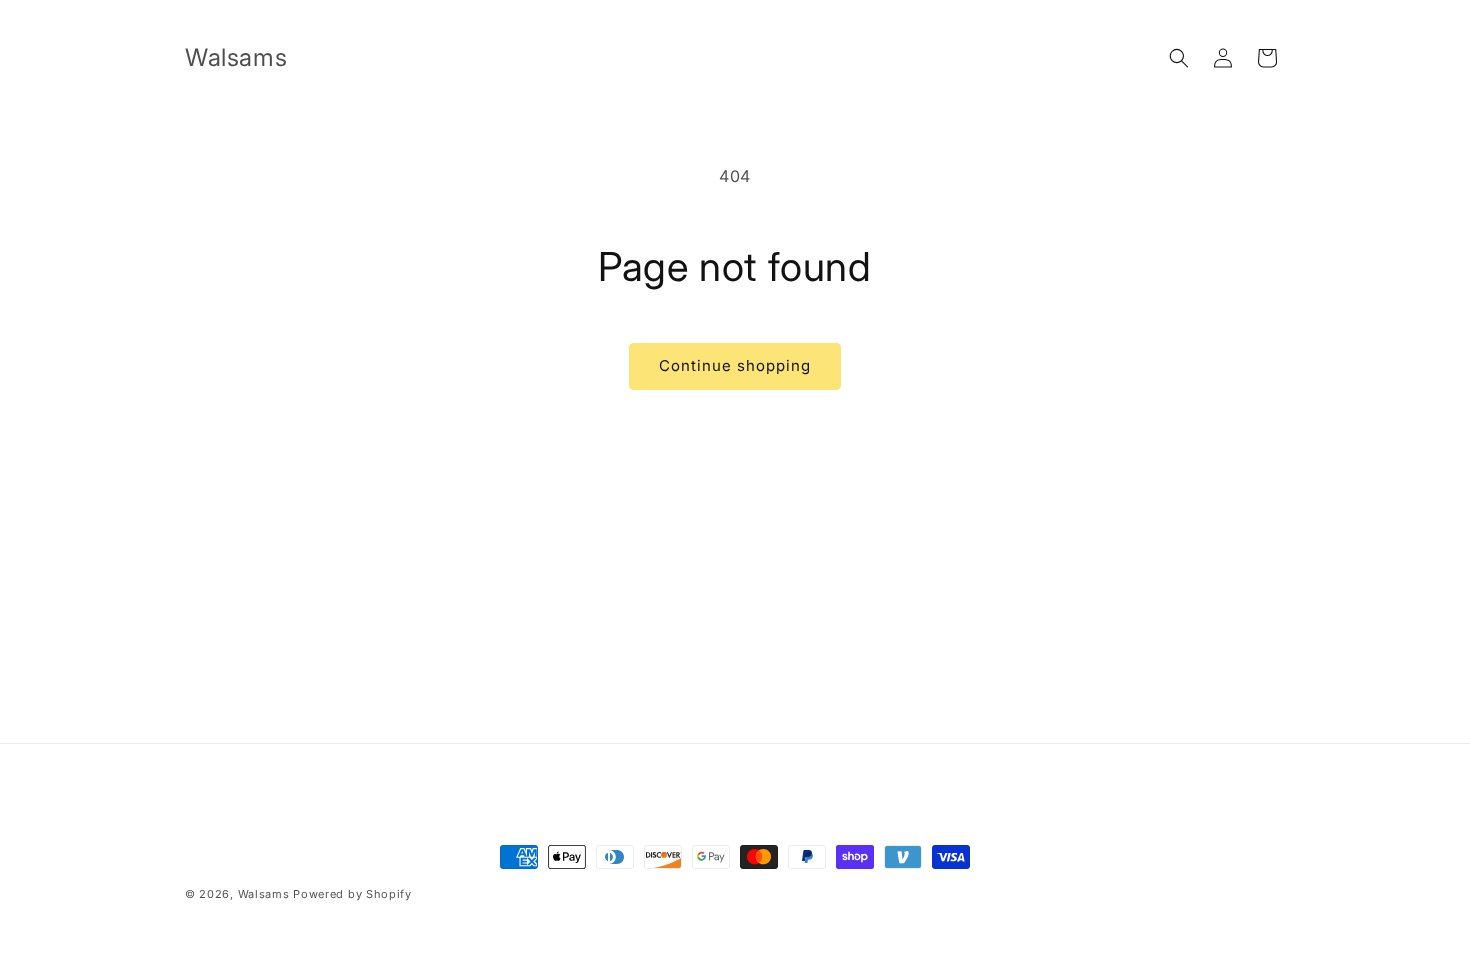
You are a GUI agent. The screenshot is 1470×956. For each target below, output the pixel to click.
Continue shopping (735, 365)
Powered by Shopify (352, 894)
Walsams (264, 894)
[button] (1179, 58)
